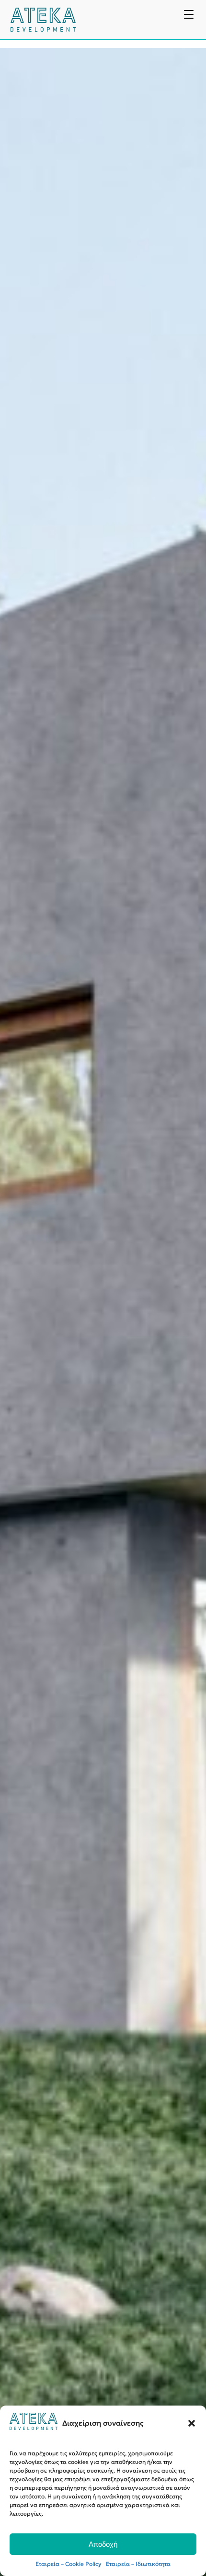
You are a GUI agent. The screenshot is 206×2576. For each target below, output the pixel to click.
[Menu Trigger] (189, 14)
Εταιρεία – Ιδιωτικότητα (138, 2564)
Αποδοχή (103, 2544)
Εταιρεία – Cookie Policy (68, 2564)
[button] (192, 2423)
